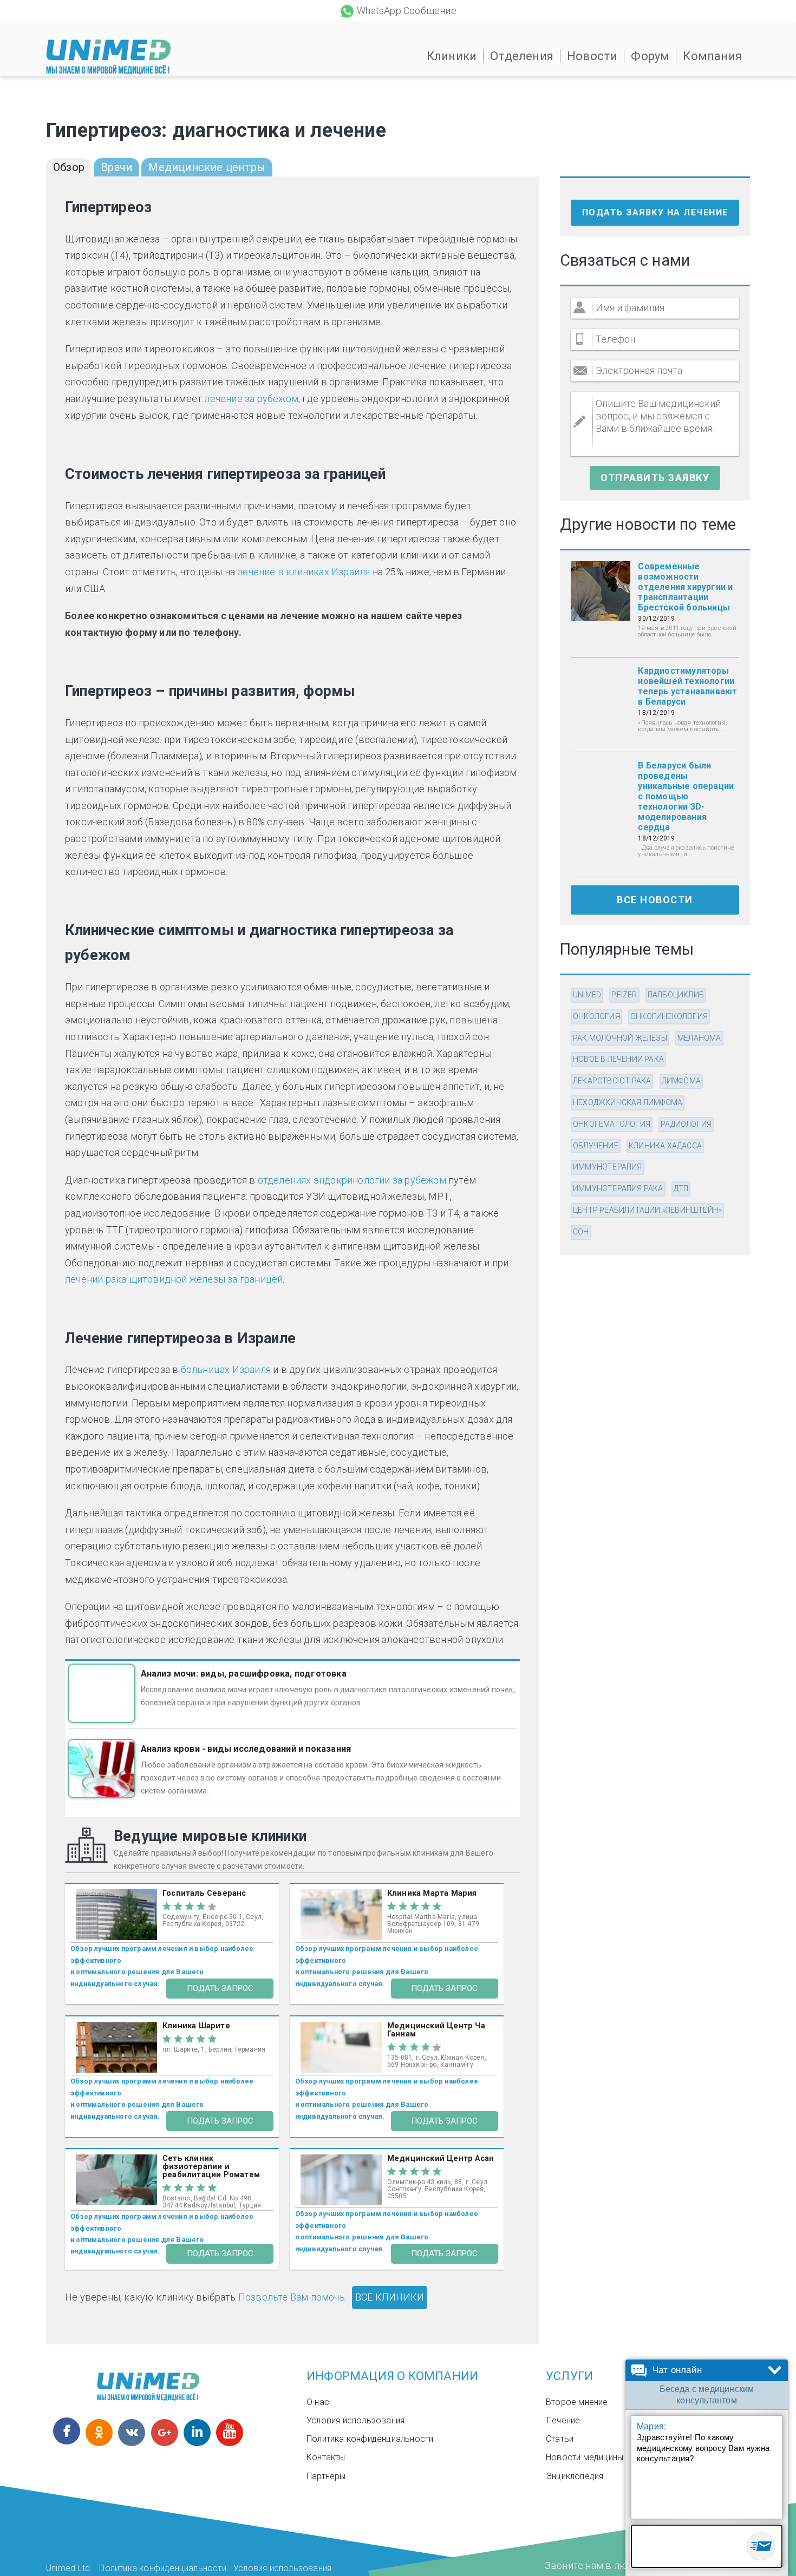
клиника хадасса (665, 1146)
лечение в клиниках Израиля (304, 572)
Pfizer (624, 995)
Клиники (452, 56)
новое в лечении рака (618, 1059)
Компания (712, 56)
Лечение (563, 2420)
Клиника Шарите (196, 2026)
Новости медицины (585, 2457)
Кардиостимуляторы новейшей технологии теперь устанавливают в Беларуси (687, 686)
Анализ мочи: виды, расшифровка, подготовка (244, 1674)
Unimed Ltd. (69, 2568)
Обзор (69, 167)
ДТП (681, 1188)
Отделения (522, 56)
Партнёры (326, 2476)
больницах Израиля (226, 1369)
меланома (699, 1038)
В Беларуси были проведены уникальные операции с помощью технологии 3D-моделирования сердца (686, 796)
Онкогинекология (669, 1016)
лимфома (681, 1081)
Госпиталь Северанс (204, 1893)
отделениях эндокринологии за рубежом (352, 1180)
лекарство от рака (612, 1081)
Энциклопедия (575, 2476)
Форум (650, 56)
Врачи (116, 167)
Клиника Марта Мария (432, 1893)
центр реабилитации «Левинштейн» (647, 1210)
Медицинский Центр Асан (441, 2158)
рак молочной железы (620, 1038)
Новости (592, 56)
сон (581, 1232)
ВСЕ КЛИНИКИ (390, 2297)
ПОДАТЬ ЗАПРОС (220, 1988)
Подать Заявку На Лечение (655, 212)
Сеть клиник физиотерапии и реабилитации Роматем (211, 2167)
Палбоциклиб (676, 995)
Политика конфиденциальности (370, 2439)
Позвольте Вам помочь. (292, 2297)
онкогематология (612, 1124)
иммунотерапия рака (618, 1188)
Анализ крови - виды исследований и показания (246, 1749)
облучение (596, 1146)
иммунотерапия (608, 1167)
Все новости (655, 900)
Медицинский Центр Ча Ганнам (436, 2030)
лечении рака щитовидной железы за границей (174, 1279)
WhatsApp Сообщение (407, 11)
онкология (596, 1016)
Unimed (587, 995)
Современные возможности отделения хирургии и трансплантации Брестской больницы (685, 587)
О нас (318, 2402)
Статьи (560, 2439)
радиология (686, 1124)
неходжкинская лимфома (628, 1102)
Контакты (326, 2457)
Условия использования (355, 2420)
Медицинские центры (207, 167)
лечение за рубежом (251, 399)
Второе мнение (577, 2402)
